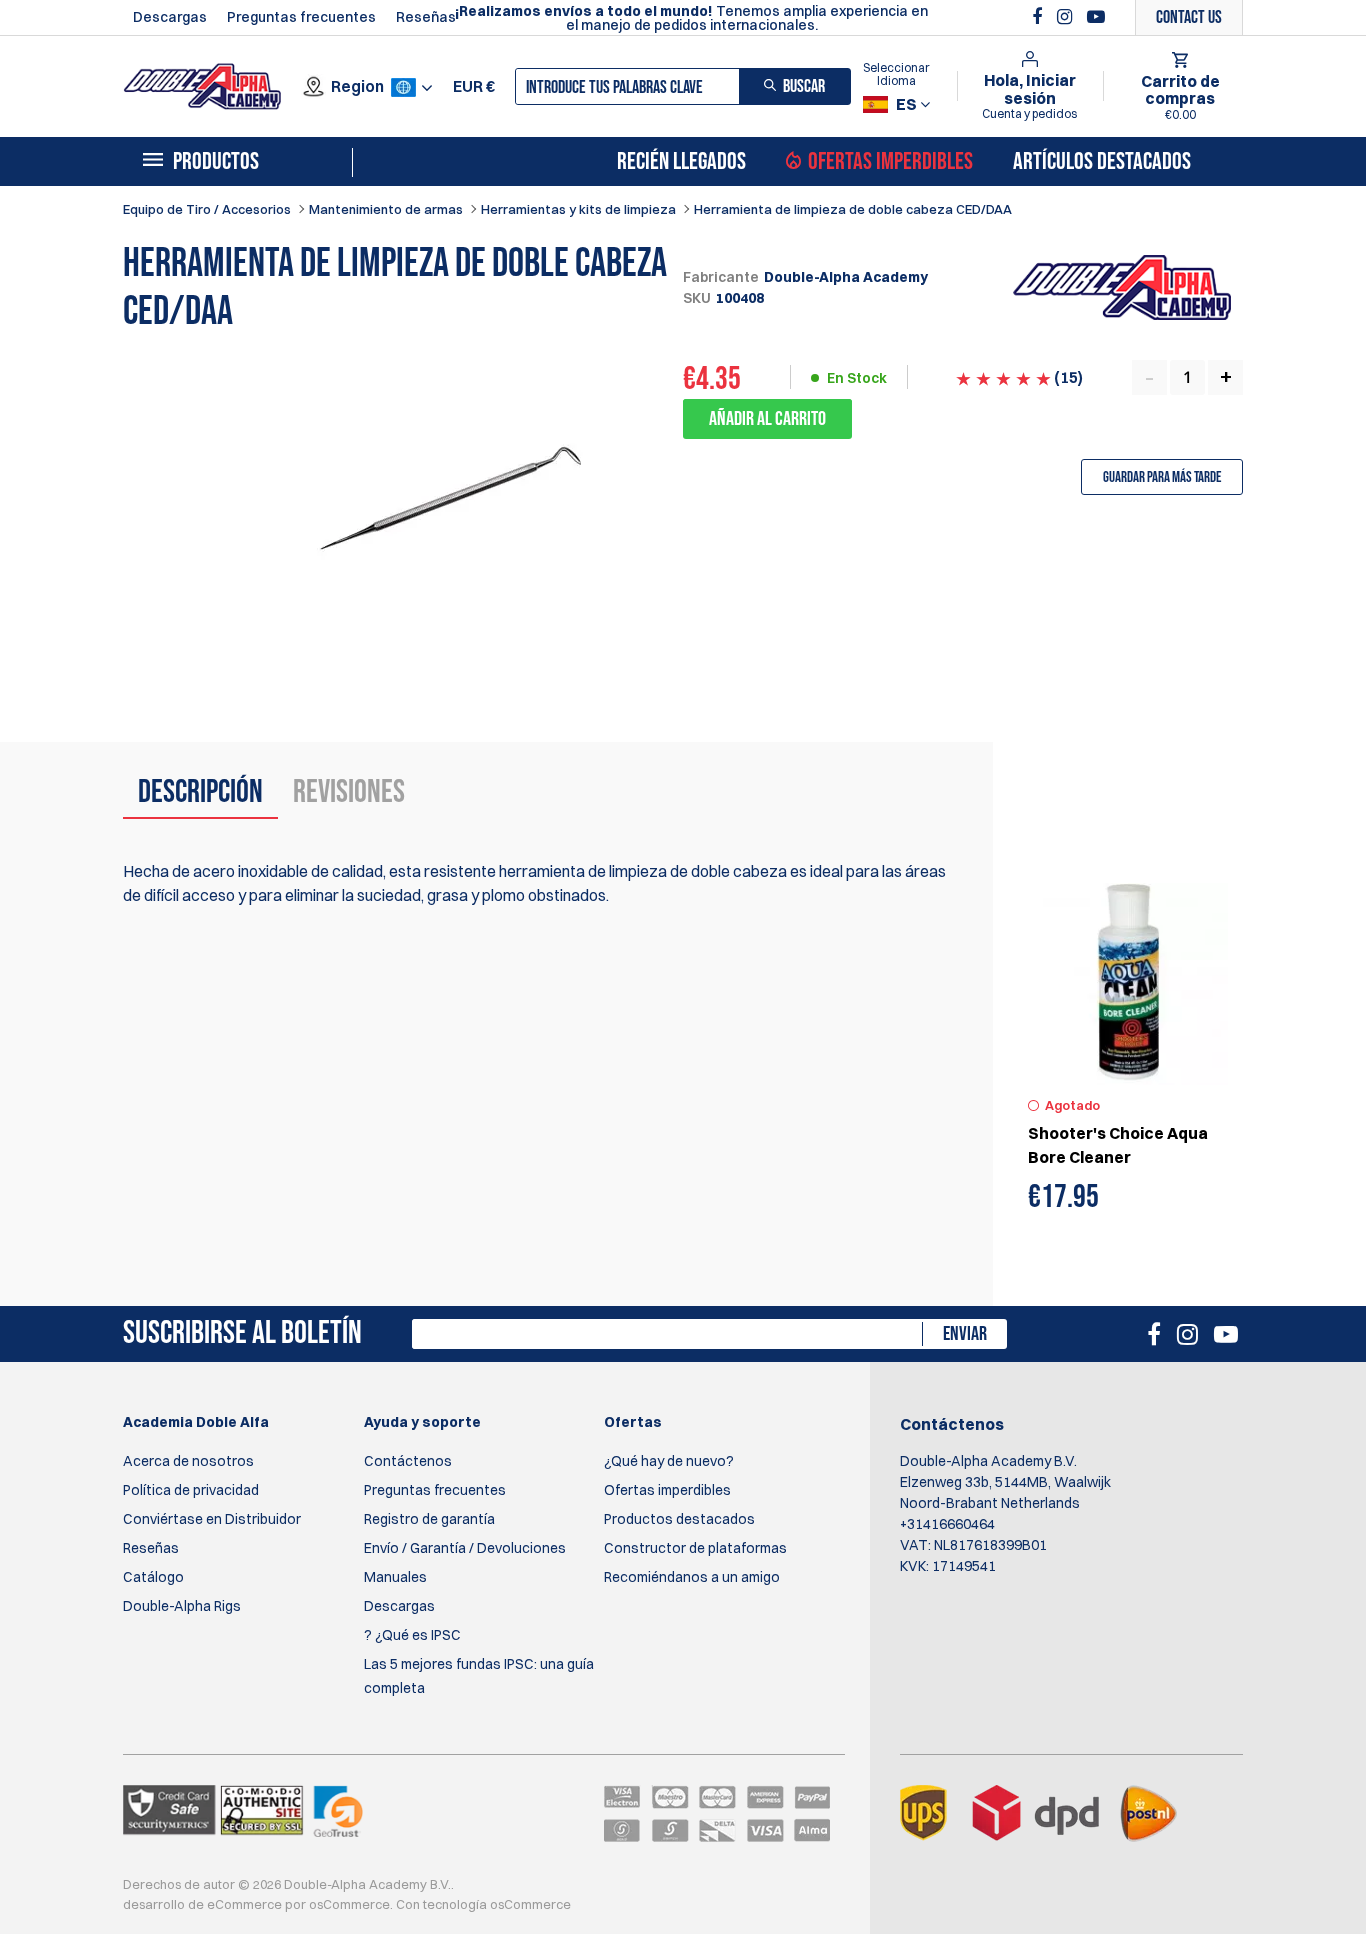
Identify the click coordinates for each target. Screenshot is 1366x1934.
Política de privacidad (191, 1490)
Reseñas (426, 17)
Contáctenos (408, 1461)
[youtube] (1096, 17)
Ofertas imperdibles (890, 162)
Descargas (170, 17)
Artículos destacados (1102, 162)
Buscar (804, 86)
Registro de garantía (429, 1519)
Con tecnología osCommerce (483, 1904)
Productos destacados (679, 1519)
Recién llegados (681, 162)
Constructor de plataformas (695, 1548)
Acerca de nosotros (188, 1461)
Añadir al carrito (767, 419)
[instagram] (1067, 17)
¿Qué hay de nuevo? (669, 1461)
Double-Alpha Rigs (182, 1606)
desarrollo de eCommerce (202, 1904)
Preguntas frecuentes (301, 17)
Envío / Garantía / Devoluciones (465, 1548)
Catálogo (153, 1577)
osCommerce (349, 1904)
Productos (216, 162)
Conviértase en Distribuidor (212, 1519)
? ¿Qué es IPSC (412, 1635)
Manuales (395, 1577)
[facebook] (1039, 17)
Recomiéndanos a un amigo (692, 1577)
